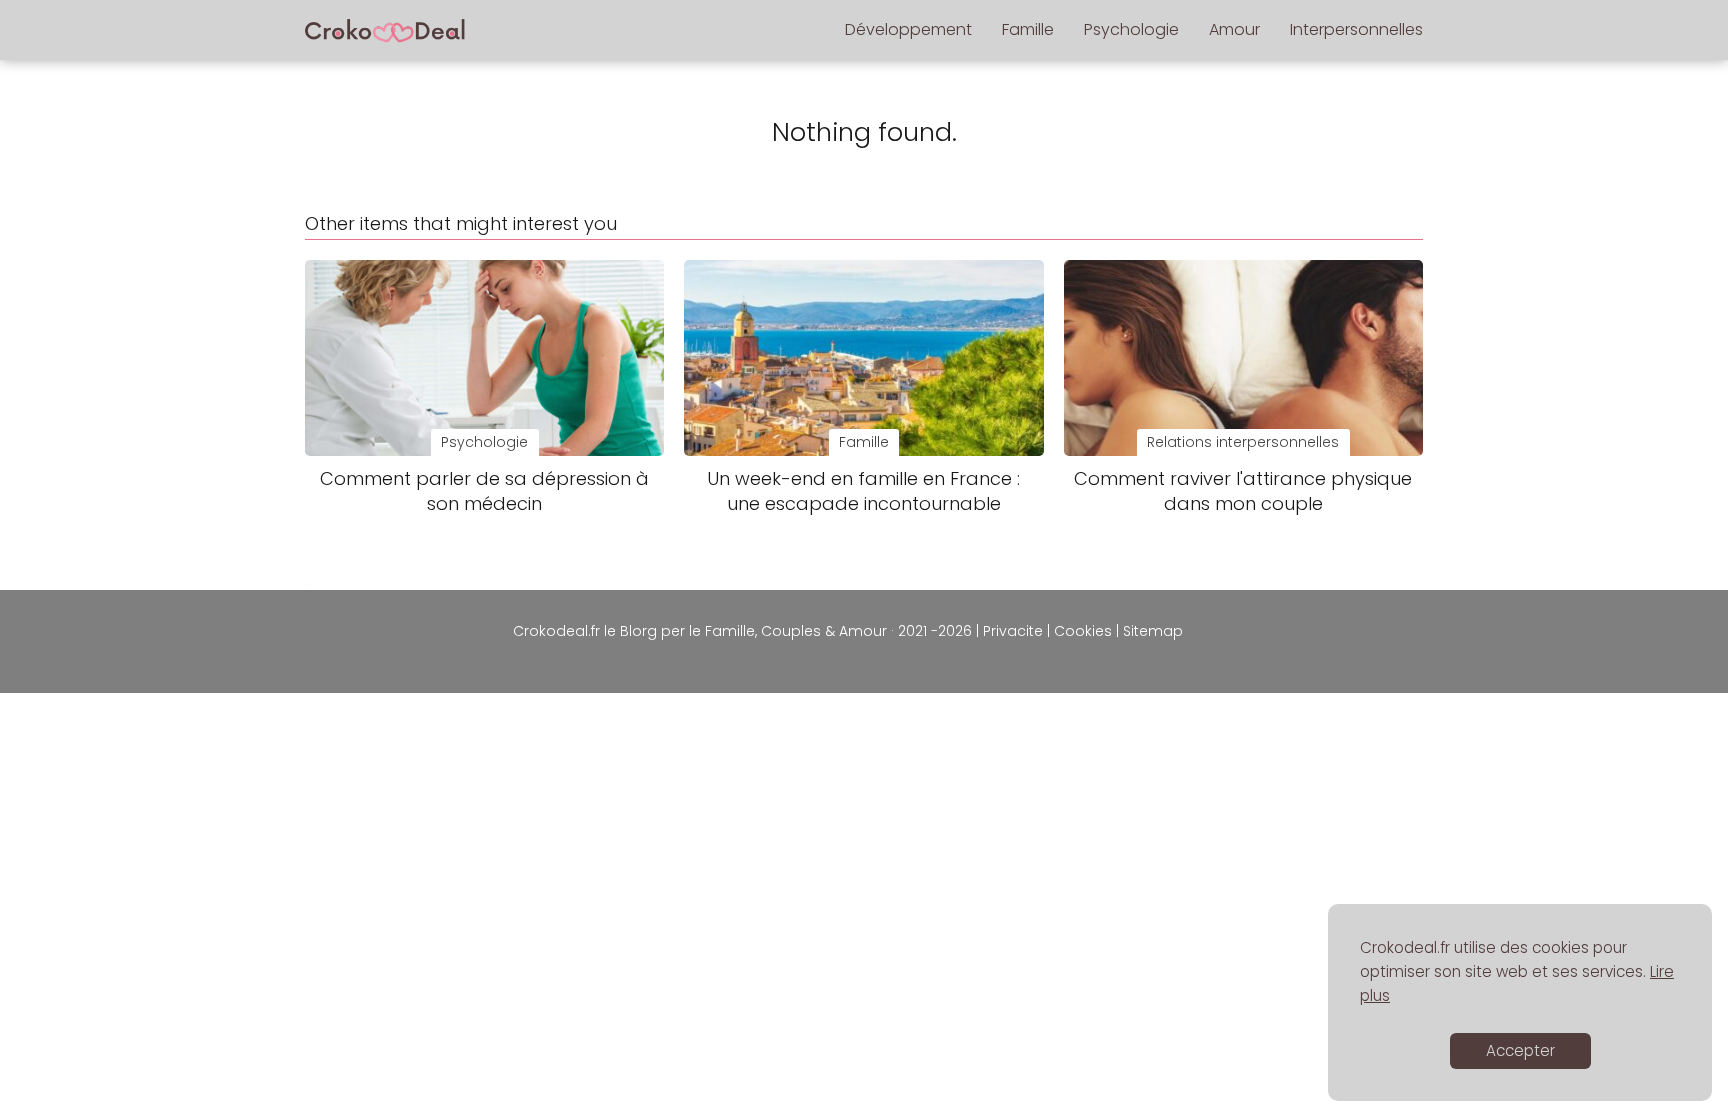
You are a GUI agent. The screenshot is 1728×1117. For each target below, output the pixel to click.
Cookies (1083, 631)
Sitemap (1153, 631)
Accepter (1520, 1050)
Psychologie (1131, 29)
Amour (1234, 29)
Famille (1028, 29)
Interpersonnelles (1356, 29)
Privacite (1013, 631)
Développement (908, 29)
